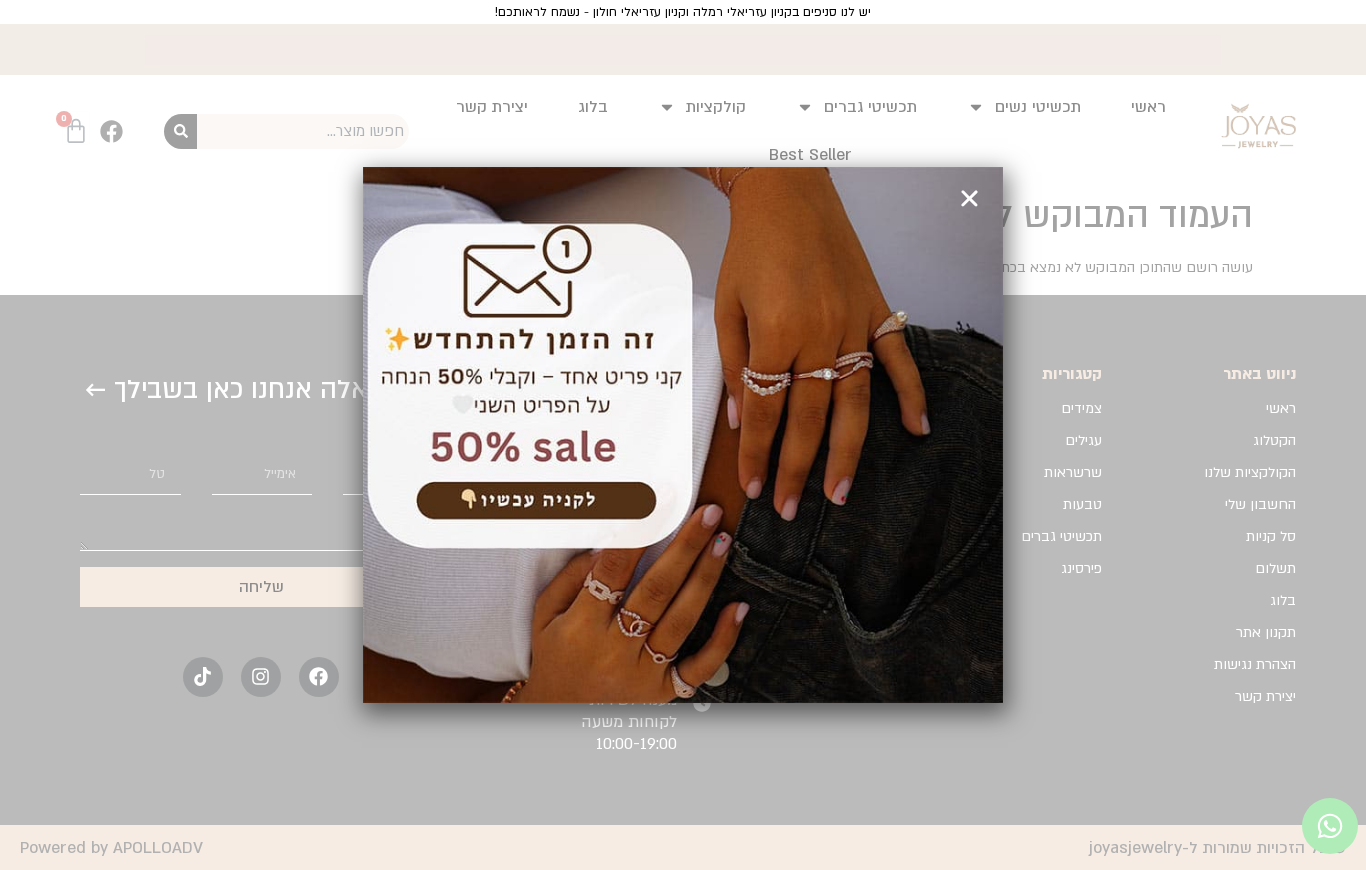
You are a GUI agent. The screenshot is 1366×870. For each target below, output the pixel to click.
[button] (969, 198)
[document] (683, 435)
